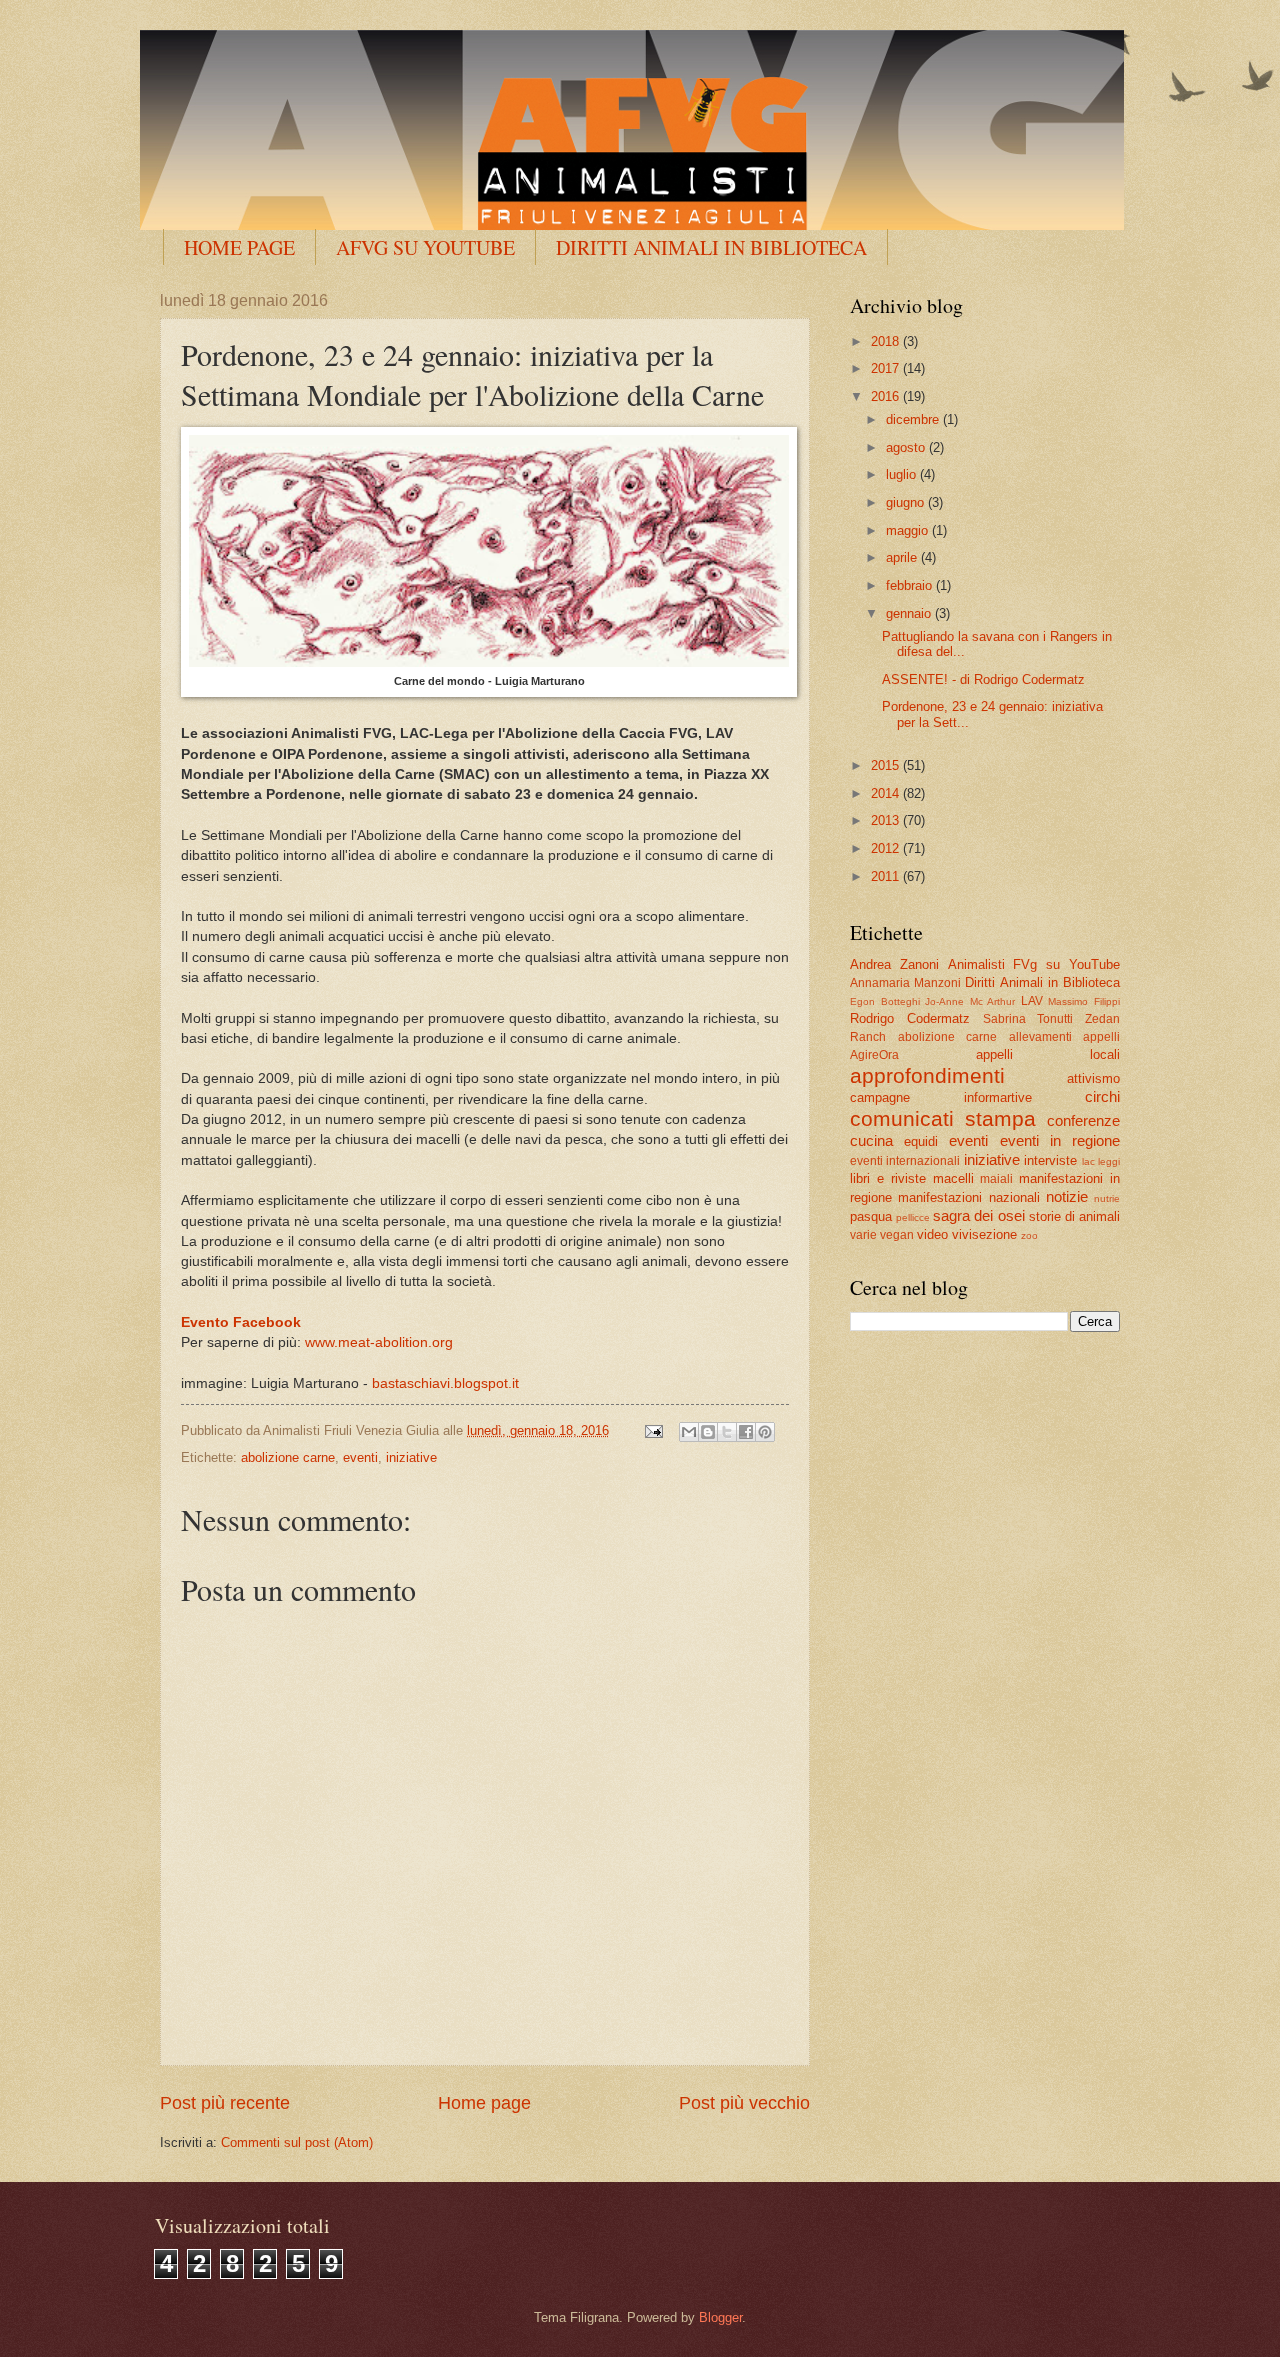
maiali (996, 1179)
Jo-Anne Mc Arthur (970, 1001)
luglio (903, 474)
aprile (903, 557)
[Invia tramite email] (689, 1432)
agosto (907, 447)
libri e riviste (888, 1178)
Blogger (720, 2317)
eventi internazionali (905, 1161)
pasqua (871, 1216)
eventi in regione (1060, 1140)
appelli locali (1048, 1054)
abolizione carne (288, 1457)
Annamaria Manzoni (905, 983)
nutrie (1107, 1198)
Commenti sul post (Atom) (297, 2142)
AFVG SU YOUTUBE (425, 247)
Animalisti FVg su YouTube (1034, 964)
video (932, 1234)
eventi (360, 1457)
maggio (909, 530)
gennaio (910, 613)
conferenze (1083, 1120)
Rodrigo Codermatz (910, 1018)
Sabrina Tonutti (1028, 1019)
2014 (887, 793)
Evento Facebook (241, 1322)
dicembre (914, 419)
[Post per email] (653, 1430)
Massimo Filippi (1084, 1001)
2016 (887, 396)
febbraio (911, 585)
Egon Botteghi (885, 1001)
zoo (1029, 1235)
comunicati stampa (943, 1118)
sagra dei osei (978, 1215)
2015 (887, 765)
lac (1088, 1161)
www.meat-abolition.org (379, 1342)
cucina (871, 1140)
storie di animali (1074, 1216)
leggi (1109, 1161)
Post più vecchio (744, 2103)
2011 (887, 876)
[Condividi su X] (727, 1432)
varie (863, 1235)
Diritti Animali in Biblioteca (1042, 982)
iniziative (411, 1457)
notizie (1067, 1196)
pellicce (913, 1217)
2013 (887, 820)
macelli (953, 1178)
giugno (907, 502)
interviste (1050, 1160)
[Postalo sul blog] (708, 1432)
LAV (1032, 1001)
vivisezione (984, 1234)
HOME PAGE (239, 247)
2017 (887, 368)
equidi (921, 1141)
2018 (887, 341)
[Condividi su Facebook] (746, 1432)
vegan (897, 1235)
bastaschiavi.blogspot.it (445, 1383)
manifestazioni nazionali (968, 1197)
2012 (887, 848)
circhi (1102, 1096)
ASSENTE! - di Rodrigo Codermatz (983, 679)
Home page (484, 2103)
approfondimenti (927, 1075)
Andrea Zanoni (894, 964)
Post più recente (225, 2103)
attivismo (1093, 1078)
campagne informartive (941, 1097)
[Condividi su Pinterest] (765, 1432)
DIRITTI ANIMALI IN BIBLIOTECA (711, 247)
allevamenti (1040, 1037)
